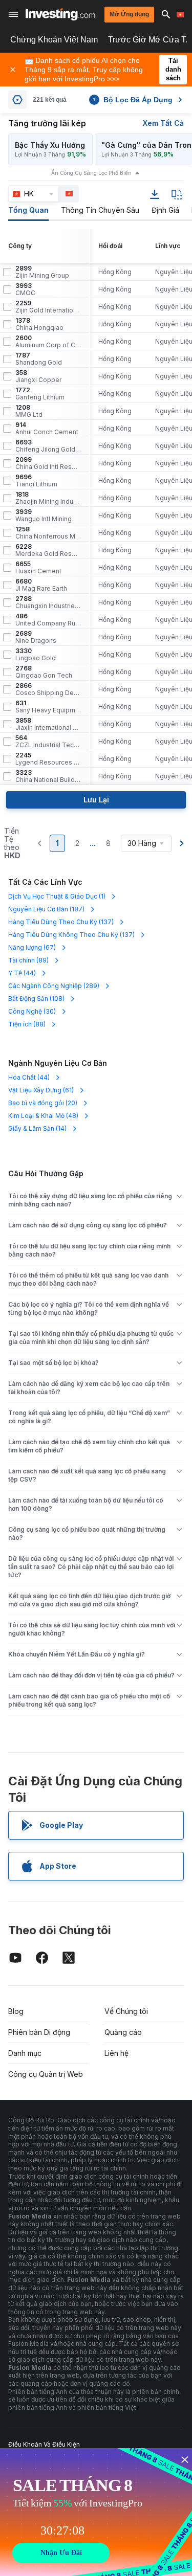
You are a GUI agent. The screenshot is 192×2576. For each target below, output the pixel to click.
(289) (54, 986)
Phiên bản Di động (39, 2032)
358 (38, 376)
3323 (48, 776)
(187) (46, 909)
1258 (48, 533)
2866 (48, 689)
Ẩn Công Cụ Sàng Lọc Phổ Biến (91, 173)
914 (47, 429)
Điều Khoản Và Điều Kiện (44, 2444)
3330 (36, 655)
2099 (48, 463)
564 (48, 742)
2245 (48, 759)
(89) (28, 960)
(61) (41, 1090)
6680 (41, 585)
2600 (48, 342)
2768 (44, 672)
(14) (37, 1128)
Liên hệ (116, 2053)
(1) (57, 896)
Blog (16, 2011)
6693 (48, 446)
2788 (48, 602)
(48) (43, 1116)
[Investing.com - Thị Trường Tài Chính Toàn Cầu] (60, 14)
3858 (48, 724)
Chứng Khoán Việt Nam (54, 40)
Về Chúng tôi (126, 2011)
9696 (36, 481)
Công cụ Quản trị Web (46, 2074)
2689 (36, 637)
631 (48, 707)
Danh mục (25, 2053)
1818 (48, 498)
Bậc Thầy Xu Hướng (50, 145)
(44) (22, 973)
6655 (38, 568)
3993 (25, 289)
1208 (29, 411)
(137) (61, 922)
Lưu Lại (96, 800)
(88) (27, 1024)
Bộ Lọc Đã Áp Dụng (133, 100)
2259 (48, 307)
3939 (44, 516)
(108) (36, 999)
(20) (43, 1103)
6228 (48, 550)
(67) (32, 947)
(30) (32, 1011)
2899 (42, 272)
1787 (39, 359)
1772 (40, 394)
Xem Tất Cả (163, 123)
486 (48, 620)
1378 (39, 324)
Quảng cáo (123, 2032)
